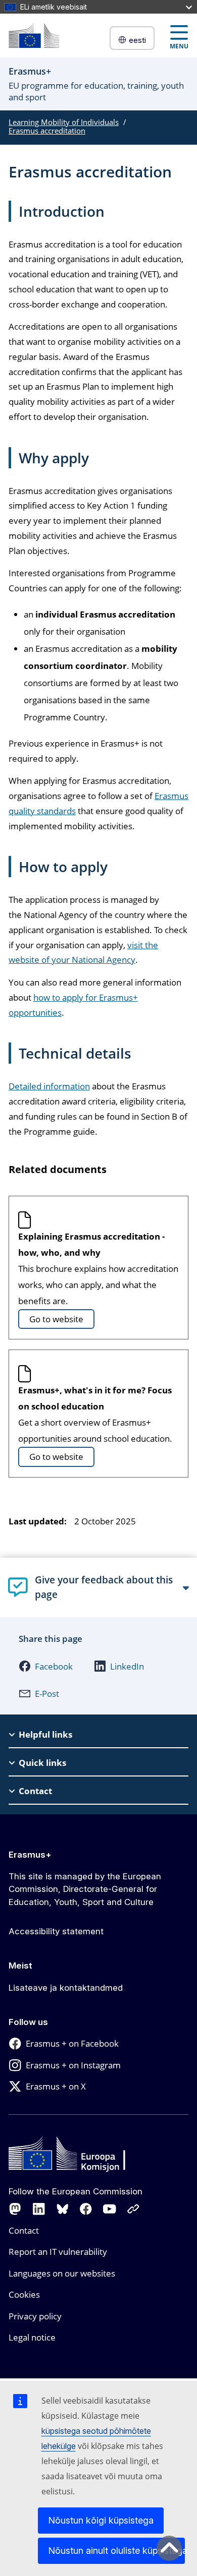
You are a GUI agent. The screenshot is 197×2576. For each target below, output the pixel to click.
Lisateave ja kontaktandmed (66, 1988)
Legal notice (32, 2337)
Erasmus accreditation (47, 131)
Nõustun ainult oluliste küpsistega (116, 2551)
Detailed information (49, 1086)
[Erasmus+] (34, 36)
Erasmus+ (30, 1855)
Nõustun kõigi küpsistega (101, 2520)
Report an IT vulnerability (58, 2252)
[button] (46, 1666)
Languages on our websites (62, 2273)
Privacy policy (35, 2316)
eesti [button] (137, 40)
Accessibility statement (56, 1931)
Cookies (24, 2294)
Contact (24, 2230)
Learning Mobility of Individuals (64, 122)
